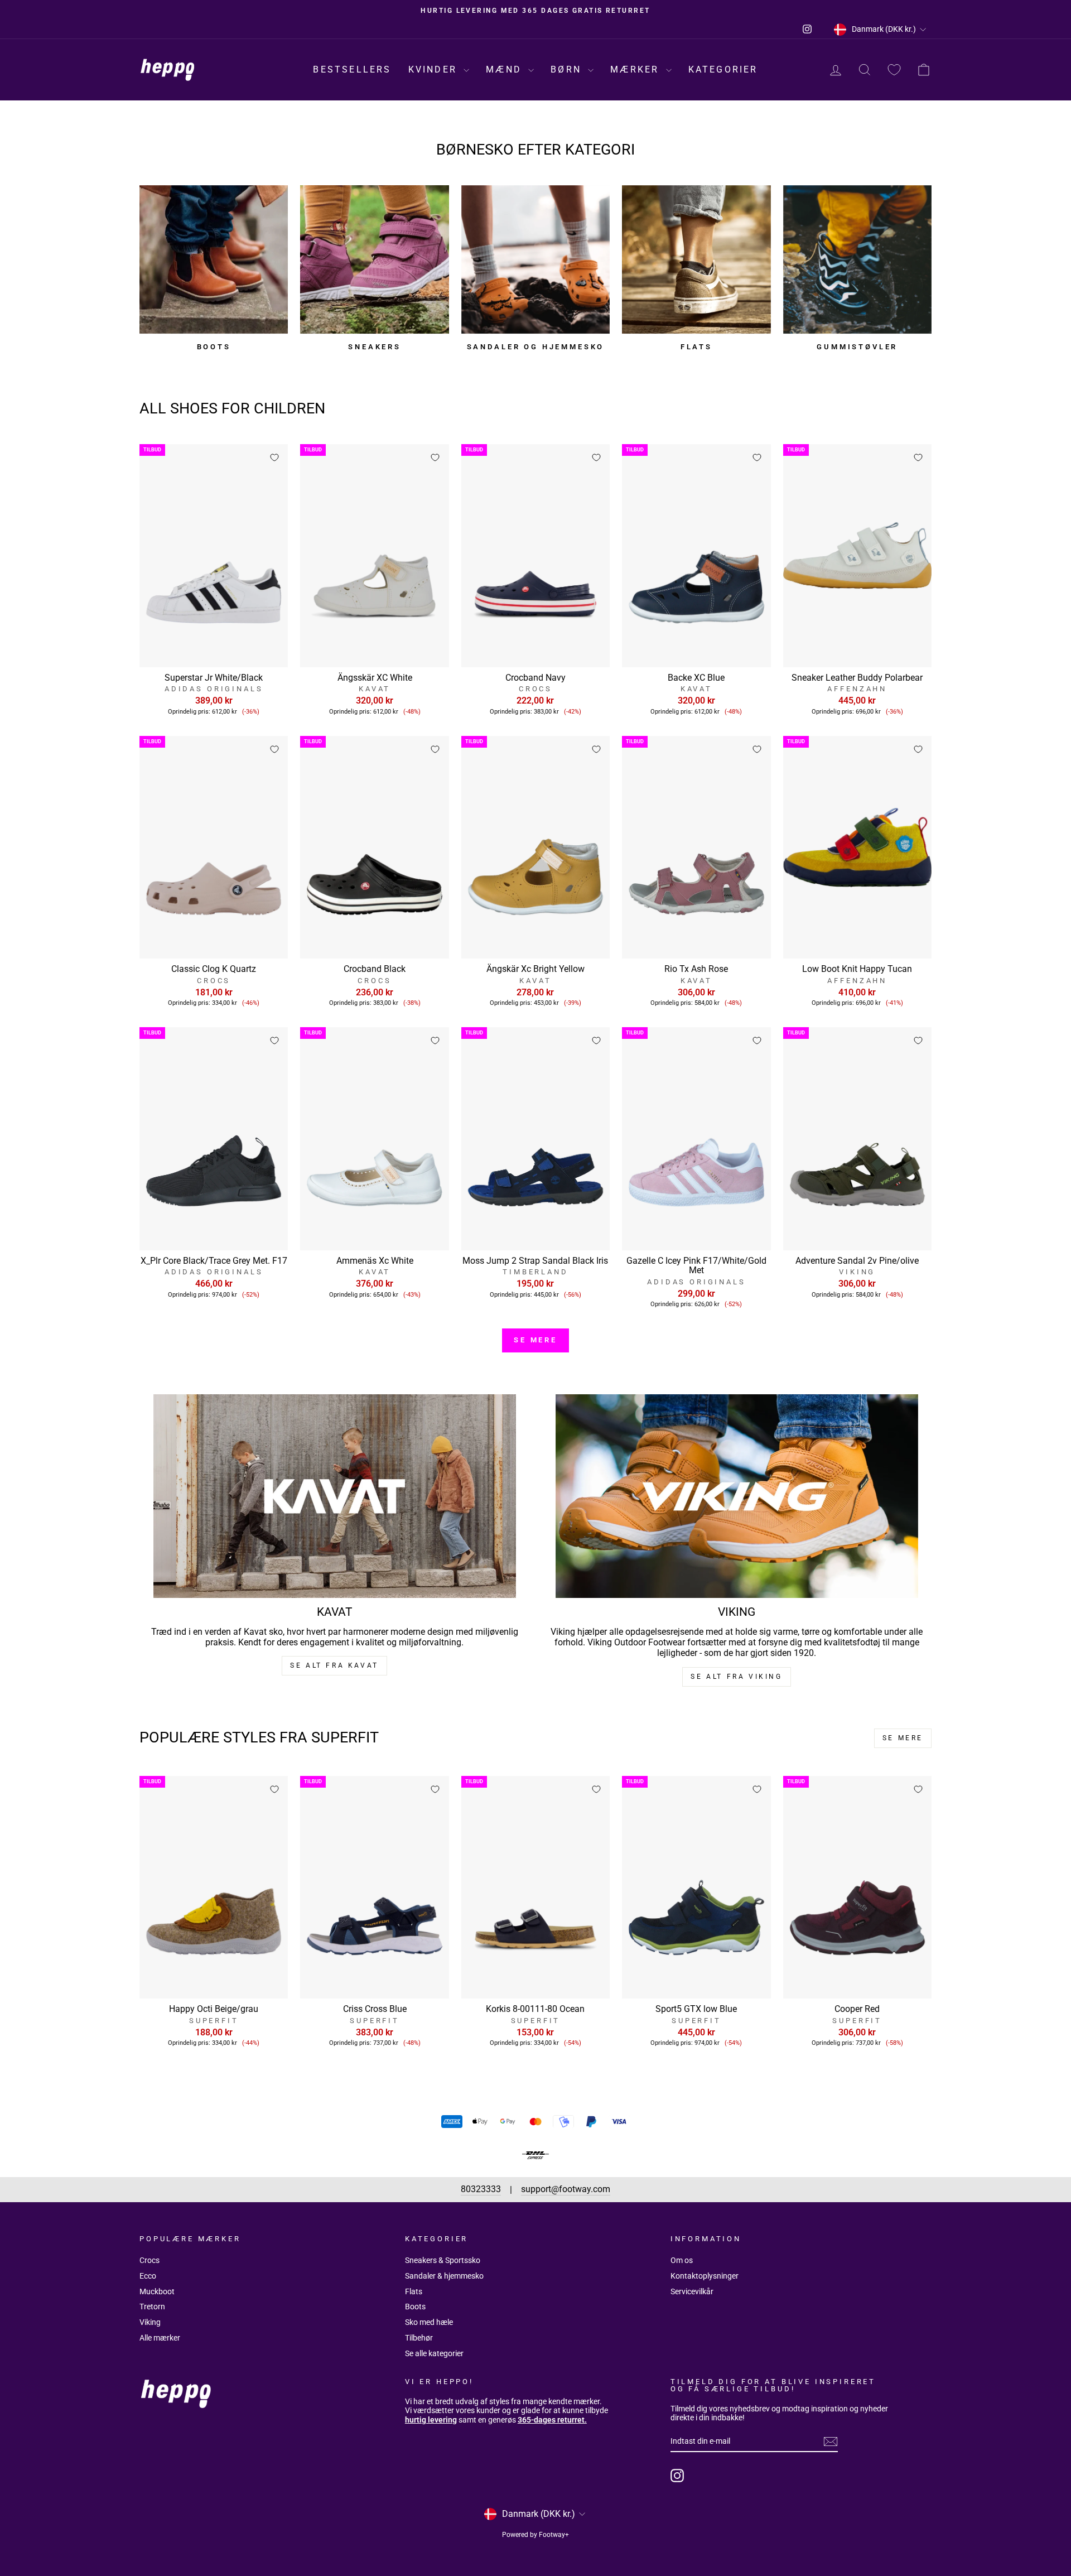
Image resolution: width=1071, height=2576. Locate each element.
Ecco (148, 2276)
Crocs (149, 2260)
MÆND (506, 69)
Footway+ (554, 2535)
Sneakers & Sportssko (443, 2260)
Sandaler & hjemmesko (444, 2276)
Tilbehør (419, 2338)
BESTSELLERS (352, 69)
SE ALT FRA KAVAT (334, 1665)
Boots (415, 2307)
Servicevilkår (692, 2291)
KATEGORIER (723, 69)
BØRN (568, 69)
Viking (150, 2322)
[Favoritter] (894, 70)
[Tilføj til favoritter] (274, 458)
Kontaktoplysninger (705, 2276)
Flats (414, 2291)
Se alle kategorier (434, 2353)
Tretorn (152, 2307)
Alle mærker (160, 2338)
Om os (682, 2260)
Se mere (535, 1340)
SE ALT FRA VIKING (736, 1677)
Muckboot (157, 2291)
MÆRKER (636, 69)
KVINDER (435, 69)
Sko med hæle (429, 2322)
